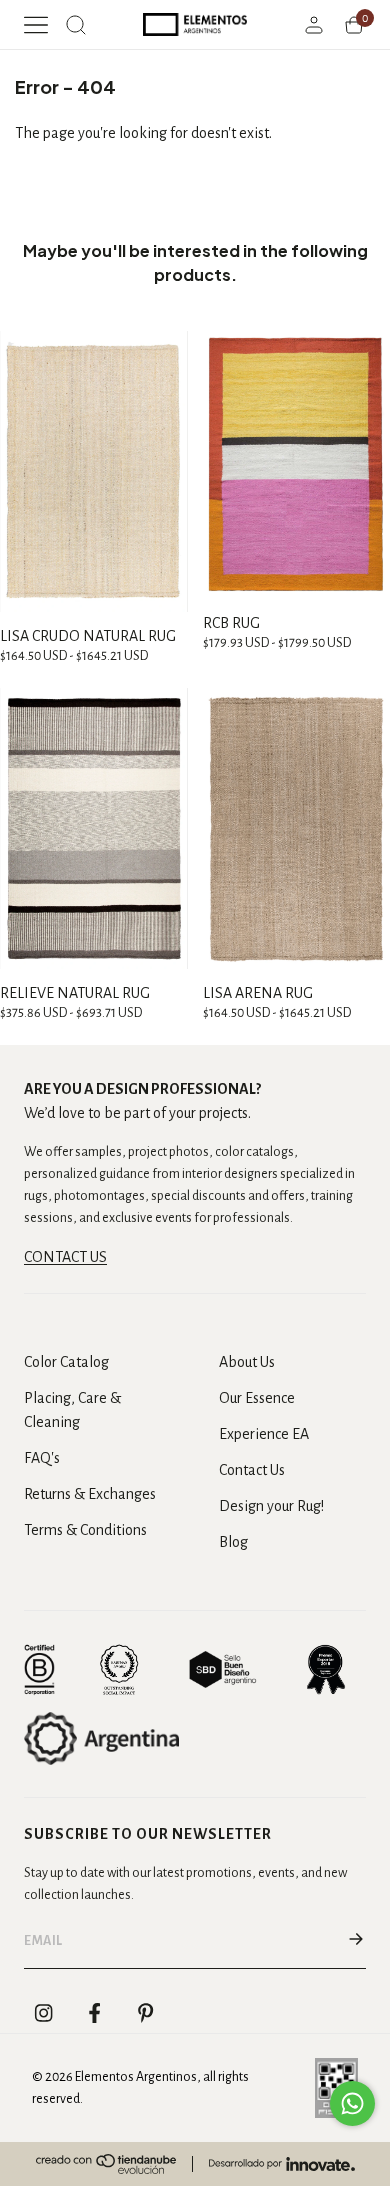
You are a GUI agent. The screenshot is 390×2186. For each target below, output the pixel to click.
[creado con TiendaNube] (106, 2164)
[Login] (314, 25)
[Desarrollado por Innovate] (282, 2164)
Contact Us (252, 1470)
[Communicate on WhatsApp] (352, 2103)
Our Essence (257, 1398)
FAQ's (42, 1458)
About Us (247, 1362)
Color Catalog (66, 1362)
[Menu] (36, 25)
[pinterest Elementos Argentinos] (146, 2013)
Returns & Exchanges (90, 1494)
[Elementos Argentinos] (194, 24)
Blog (233, 1542)
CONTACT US (65, 1257)
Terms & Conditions (85, 1530)
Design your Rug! (271, 1506)
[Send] (356, 1941)
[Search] (76, 25)
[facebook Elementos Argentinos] (95, 2013)
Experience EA (264, 1434)
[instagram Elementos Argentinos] (44, 2013)
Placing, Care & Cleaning (72, 1410)
